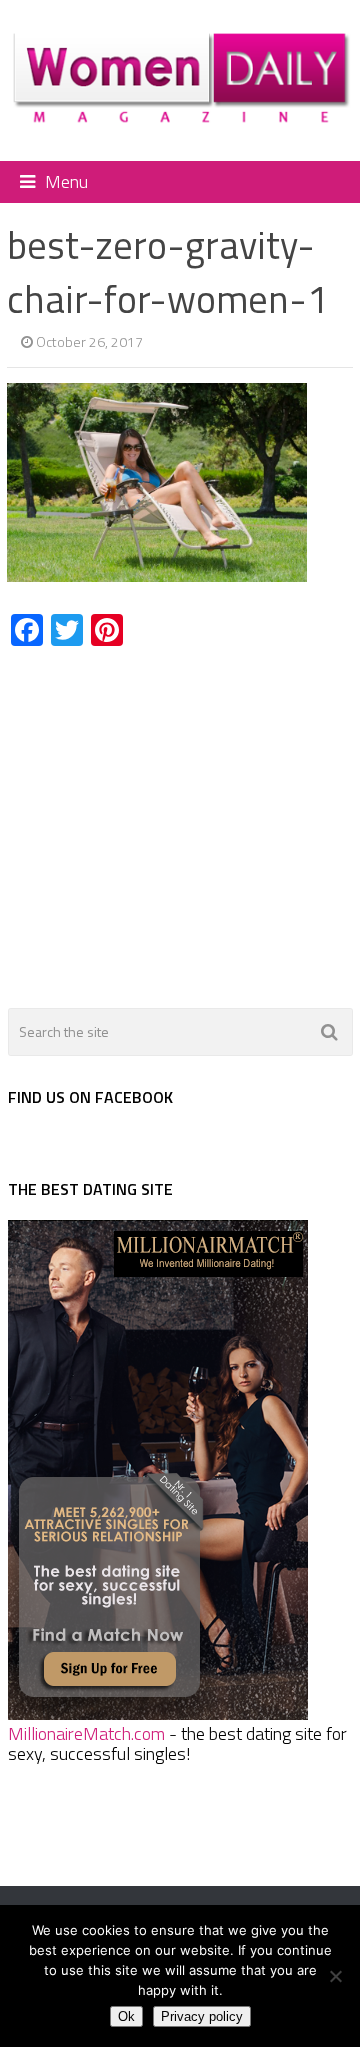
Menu (66, 181)
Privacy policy (202, 2016)
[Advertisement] (175, 816)
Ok (126, 2016)
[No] (335, 1976)
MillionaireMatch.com (86, 1733)
